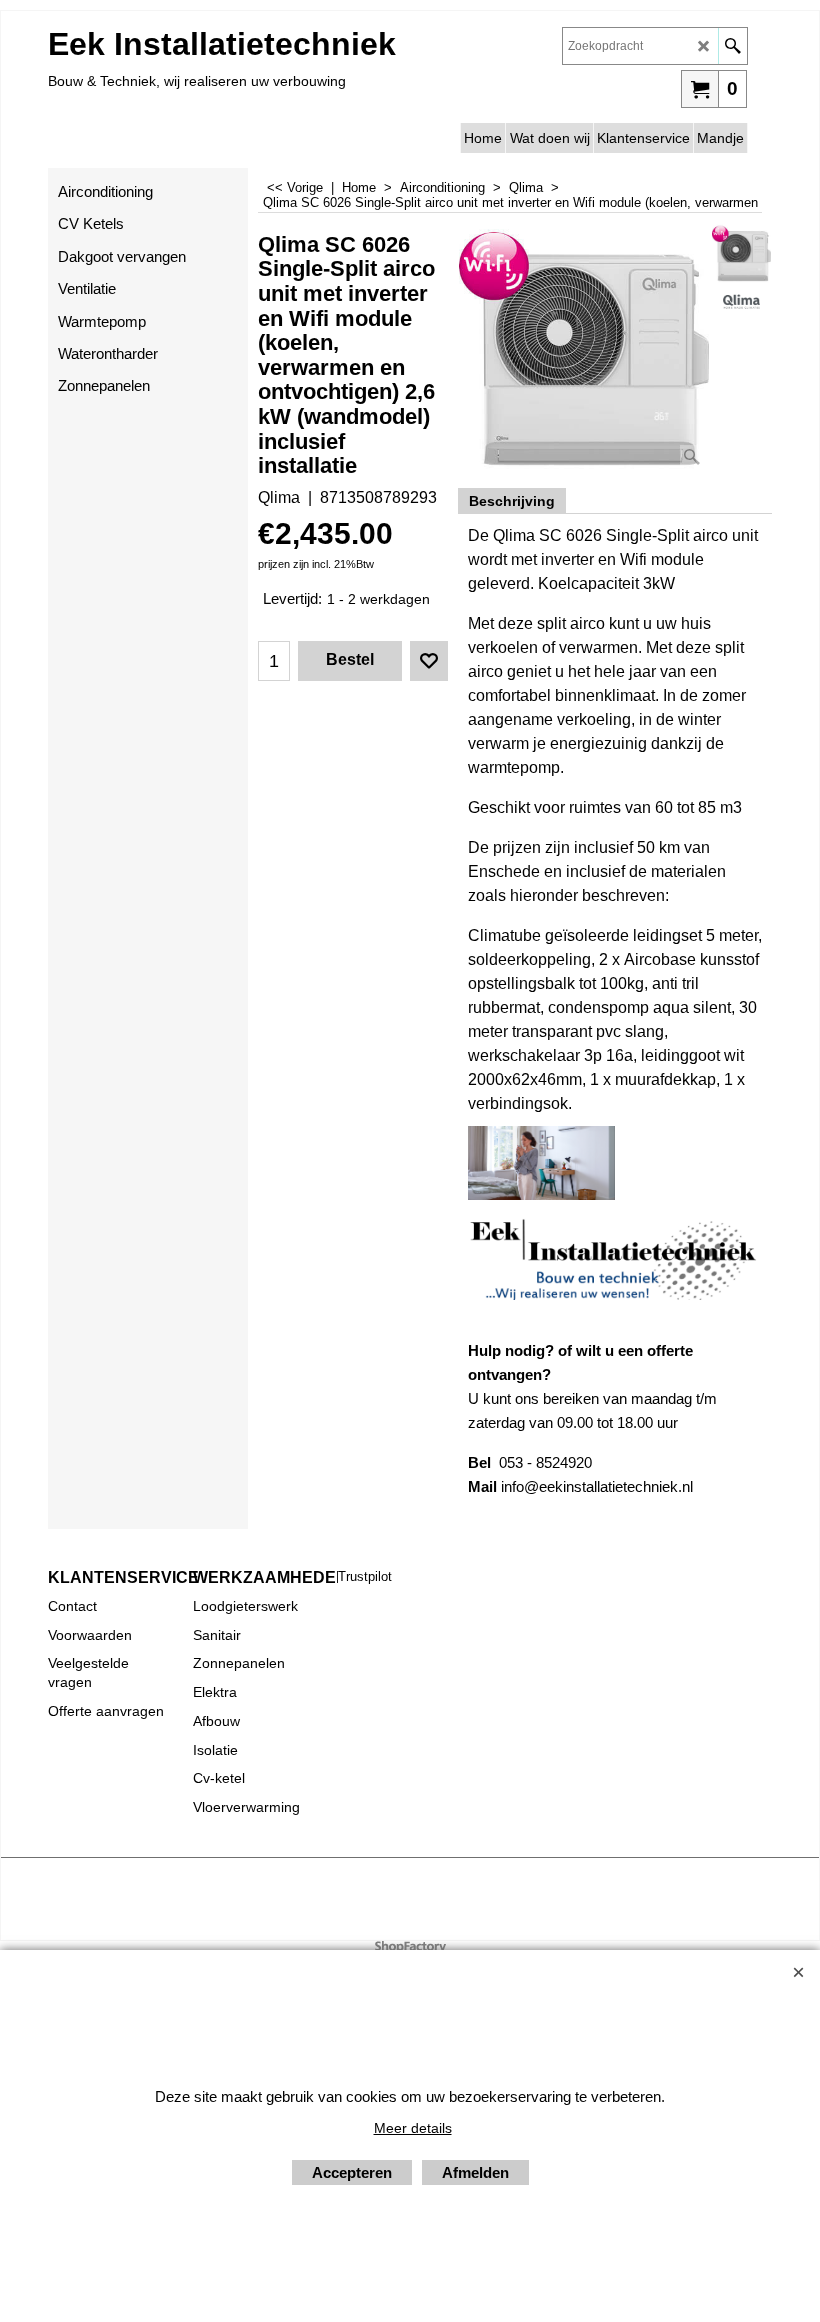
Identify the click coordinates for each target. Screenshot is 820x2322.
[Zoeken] (732, 46)
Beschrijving (512, 501)
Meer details (413, 2128)
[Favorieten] (429, 661)
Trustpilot (365, 1576)
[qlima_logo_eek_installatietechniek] (741, 301)
